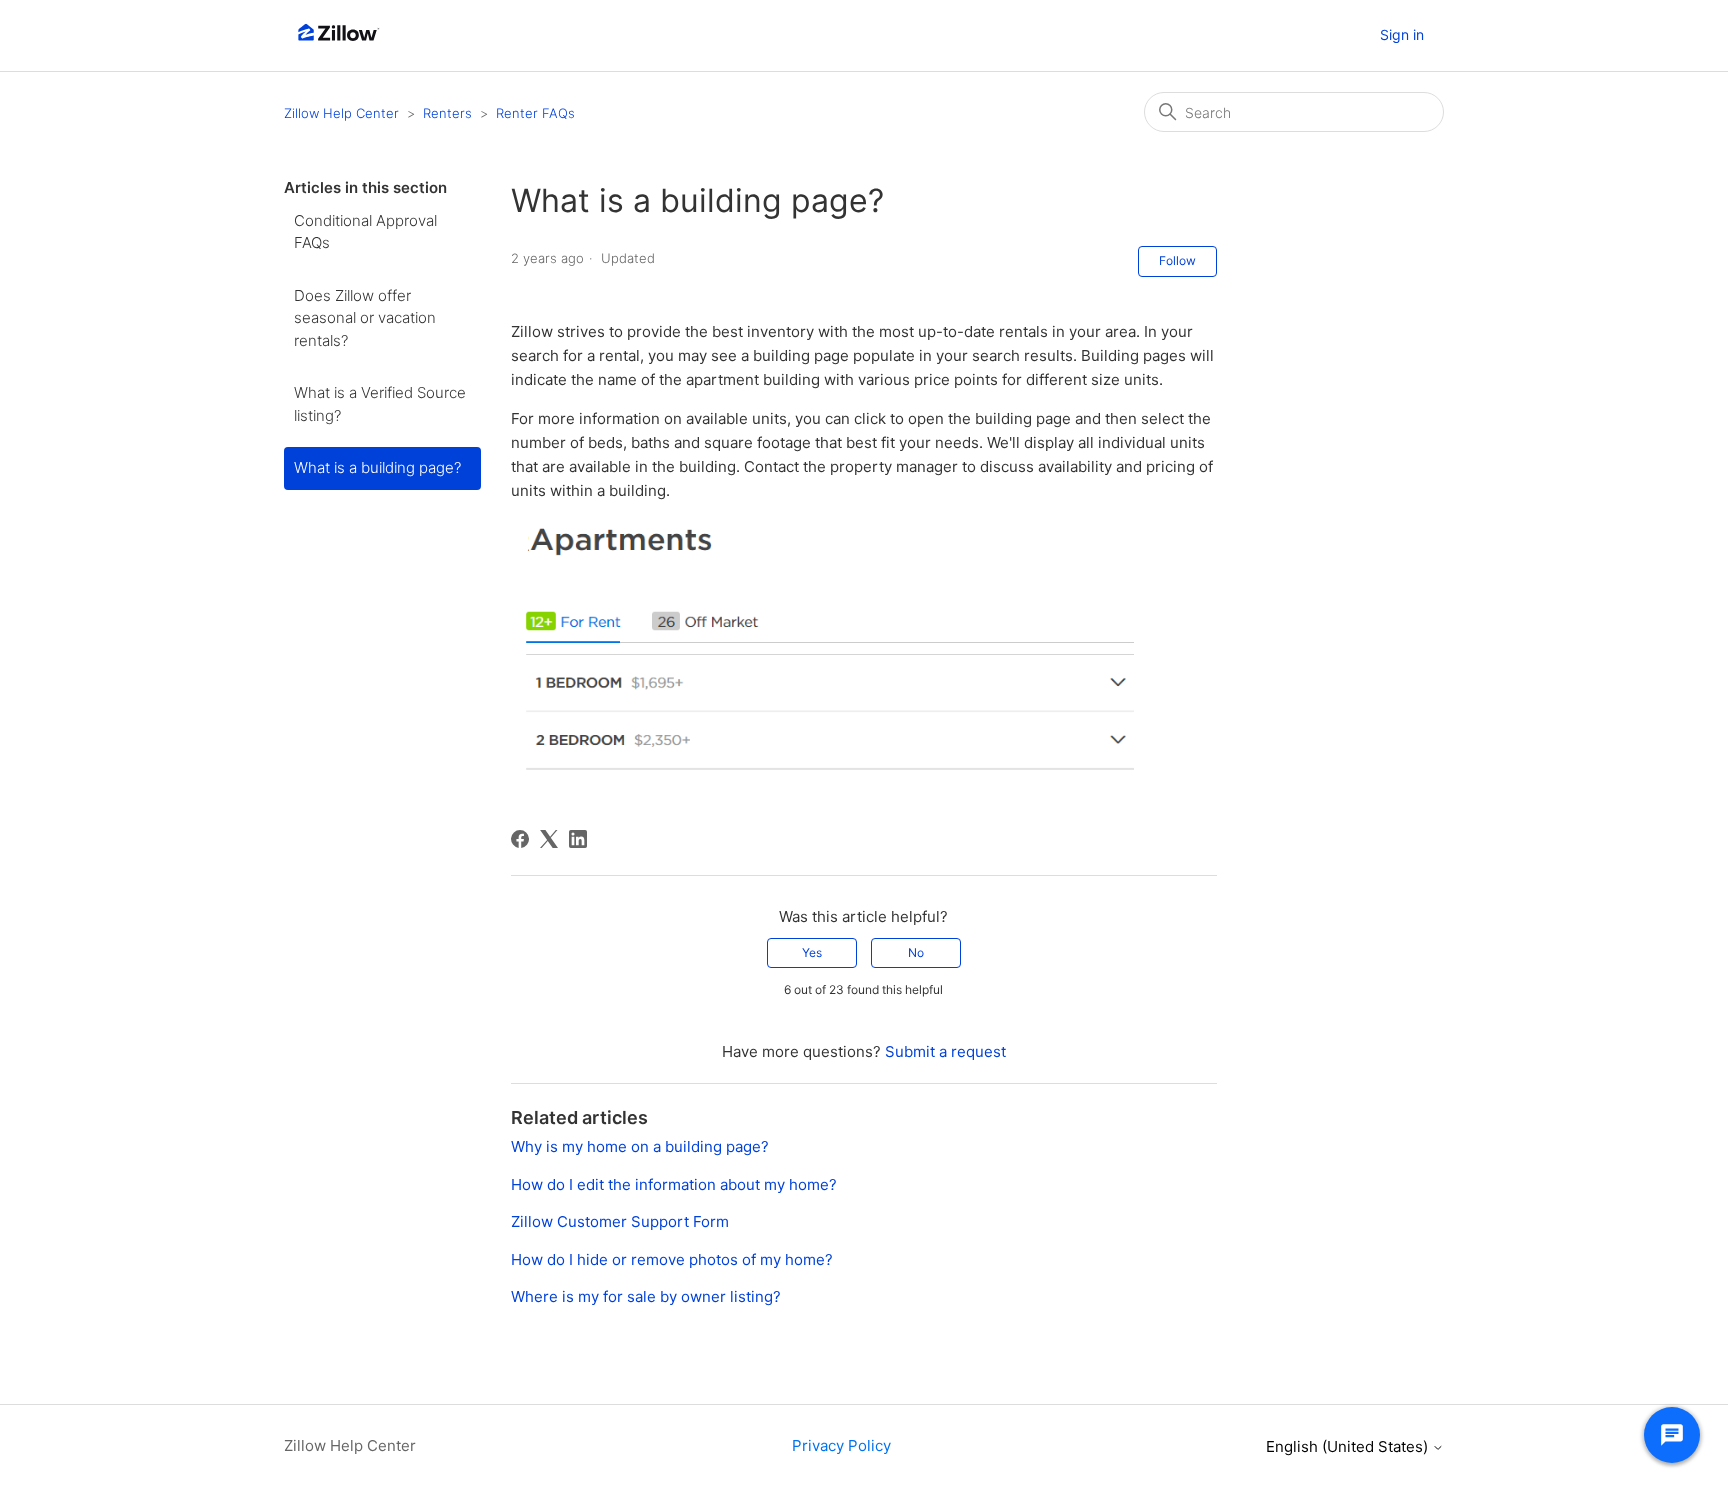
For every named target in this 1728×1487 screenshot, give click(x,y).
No (916, 952)
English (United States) (1349, 1446)
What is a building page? (377, 467)
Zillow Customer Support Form (620, 1221)
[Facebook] (520, 839)
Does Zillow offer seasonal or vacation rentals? (365, 318)
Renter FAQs (535, 113)
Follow (1177, 260)
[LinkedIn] (578, 839)
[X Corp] (549, 839)
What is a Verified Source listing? (380, 404)
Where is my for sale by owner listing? (646, 1296)
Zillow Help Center (341, 113)
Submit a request (945, 1051)
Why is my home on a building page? (640, 1146)
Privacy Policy (841, 1445)
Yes (812, 952)
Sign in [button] (1402, 34)
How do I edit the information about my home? (674, 1184)
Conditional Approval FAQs (365, 232)
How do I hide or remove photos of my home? (672, 1259)
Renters (447, 113)
